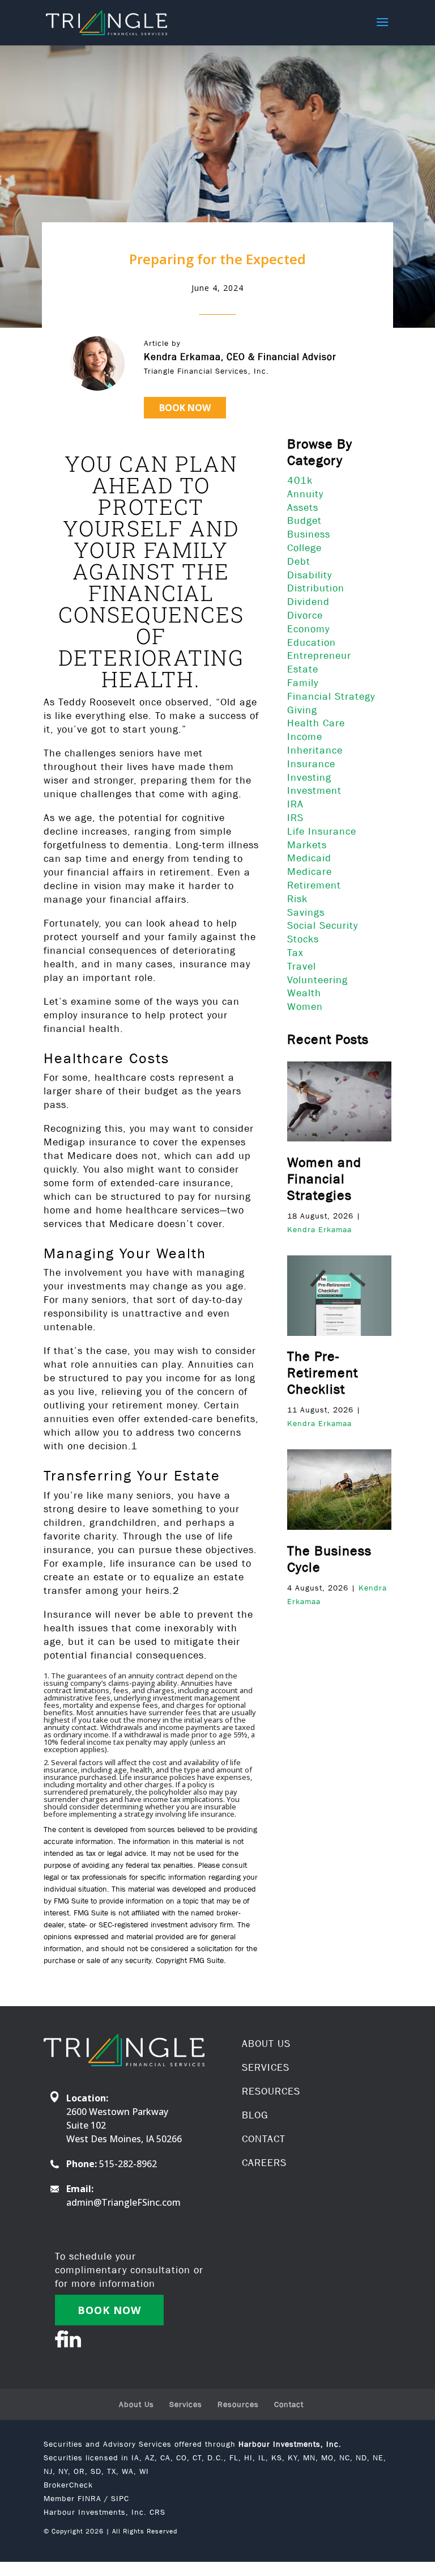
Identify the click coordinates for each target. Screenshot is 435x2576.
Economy (308, 629)
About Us (137, 2404)
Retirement (314, 885)
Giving (302, 710)
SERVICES (266, 2067)
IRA (295, 804)
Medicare (310, 872)
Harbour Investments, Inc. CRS (105, 2512)
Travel (302, 966)
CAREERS (264, 2163)
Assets (303, 507)
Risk (297, 899)
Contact (289, 2404)
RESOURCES (271, 2091)
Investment (314, 790)
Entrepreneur (319, 655)
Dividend (308, 602)
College (304, 548)
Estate (303, 669)
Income (305, 737)
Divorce (305, 615)
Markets (307, 845)
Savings (306, 912)
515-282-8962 (128, 2164)
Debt (299, 561)
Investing (309, 777)
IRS (295, 818)
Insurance (311, 764)
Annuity (305, 494)
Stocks (303, 939)
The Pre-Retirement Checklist (323, 1372)
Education (312, 642)
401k (300, 480)
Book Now (185, 408)
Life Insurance (322, 831)
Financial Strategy (331, 696)
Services (186, 2404)
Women (305, 1006)
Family (303, 683)
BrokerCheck (68, 2485)
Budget (304, 521)
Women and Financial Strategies (324, 1179)
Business (309, 534)
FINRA (89, 2498)
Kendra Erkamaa (319, 1229)
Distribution (316, 588)
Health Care (316, 723)
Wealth (304, 993)
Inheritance (315, 750)
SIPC (120, 2498)
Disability (310, 575)
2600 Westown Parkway (117, 2112)
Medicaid (309, 858)
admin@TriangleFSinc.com (123, 2202)
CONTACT (264, 2139)
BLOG (255, 2115)
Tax (295, 953)
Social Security (323, 925)
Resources (238, 2404)
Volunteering (317, 980)
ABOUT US (266, 2044)
